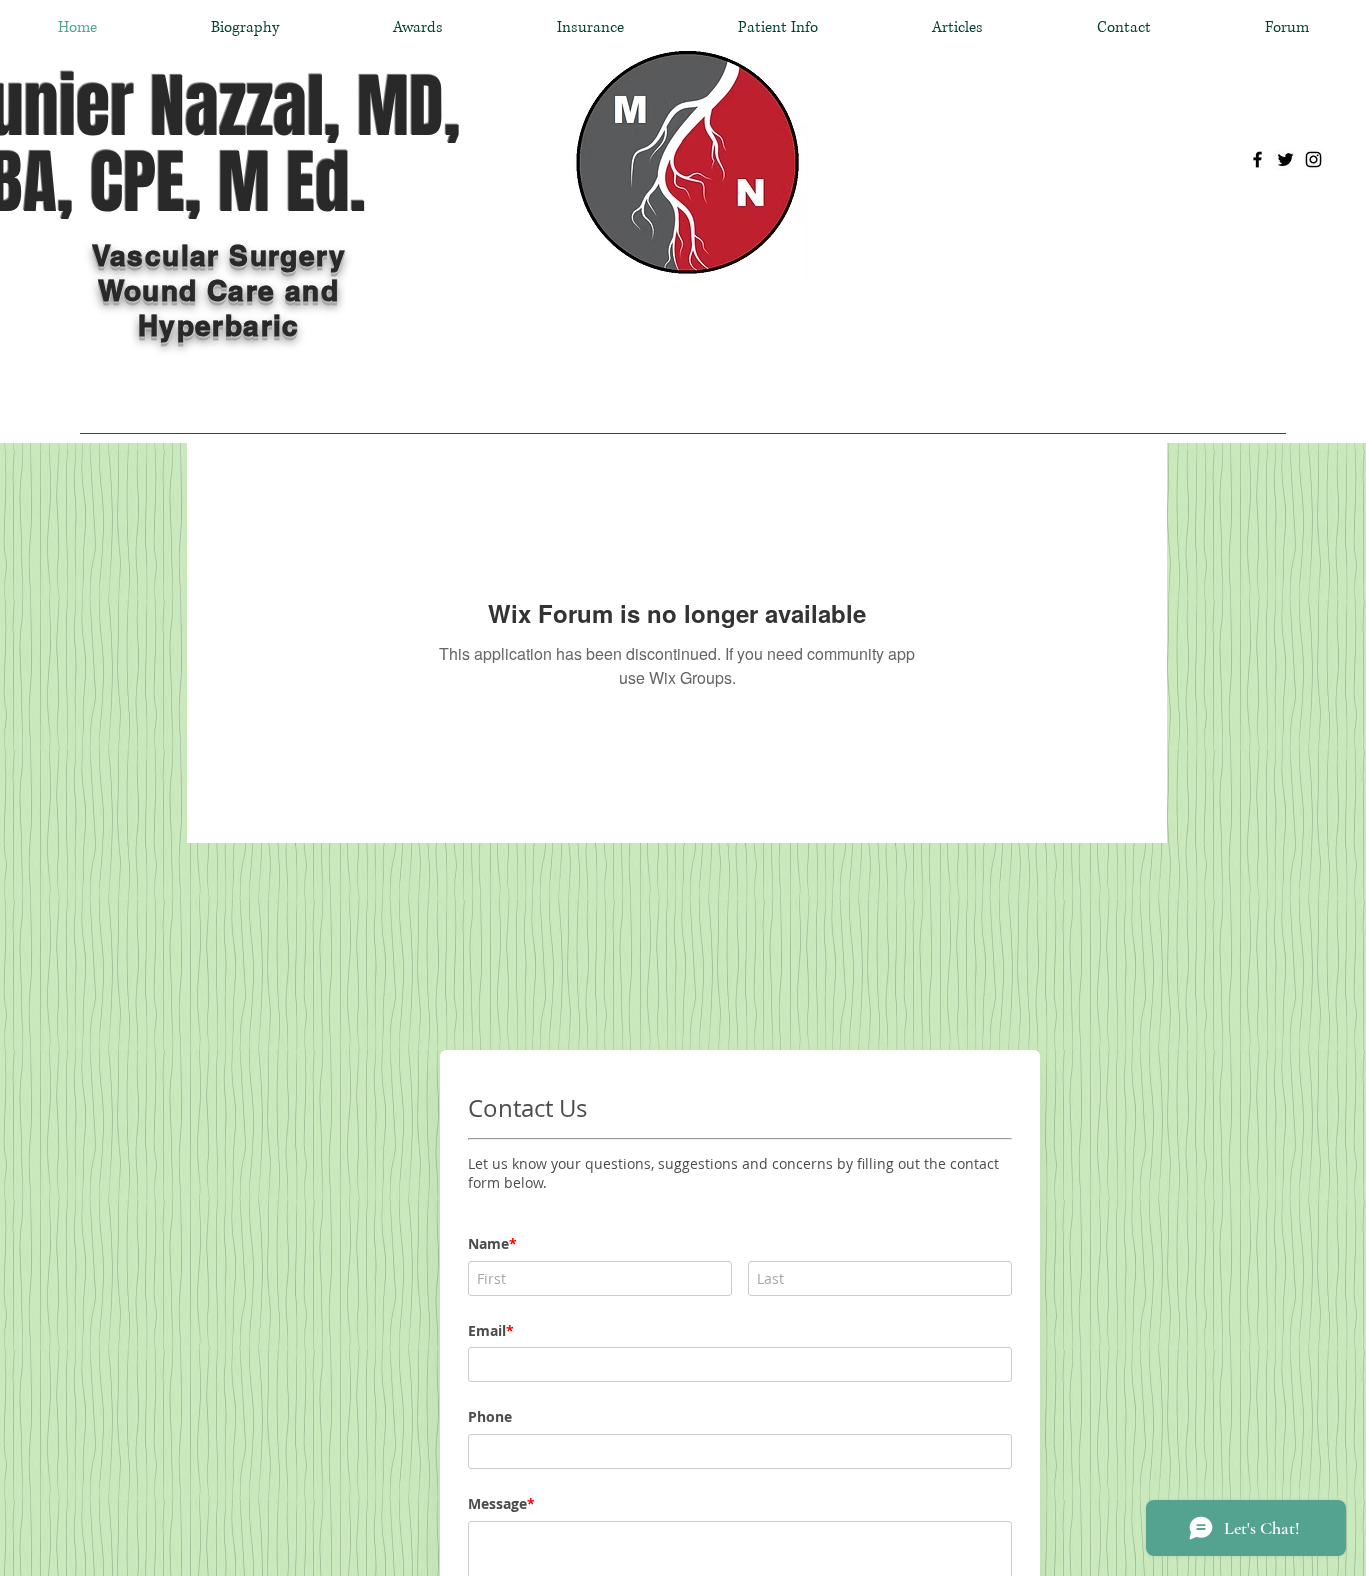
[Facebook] (1257, 159)
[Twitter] (1285, 159)
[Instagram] (1313, 159)
